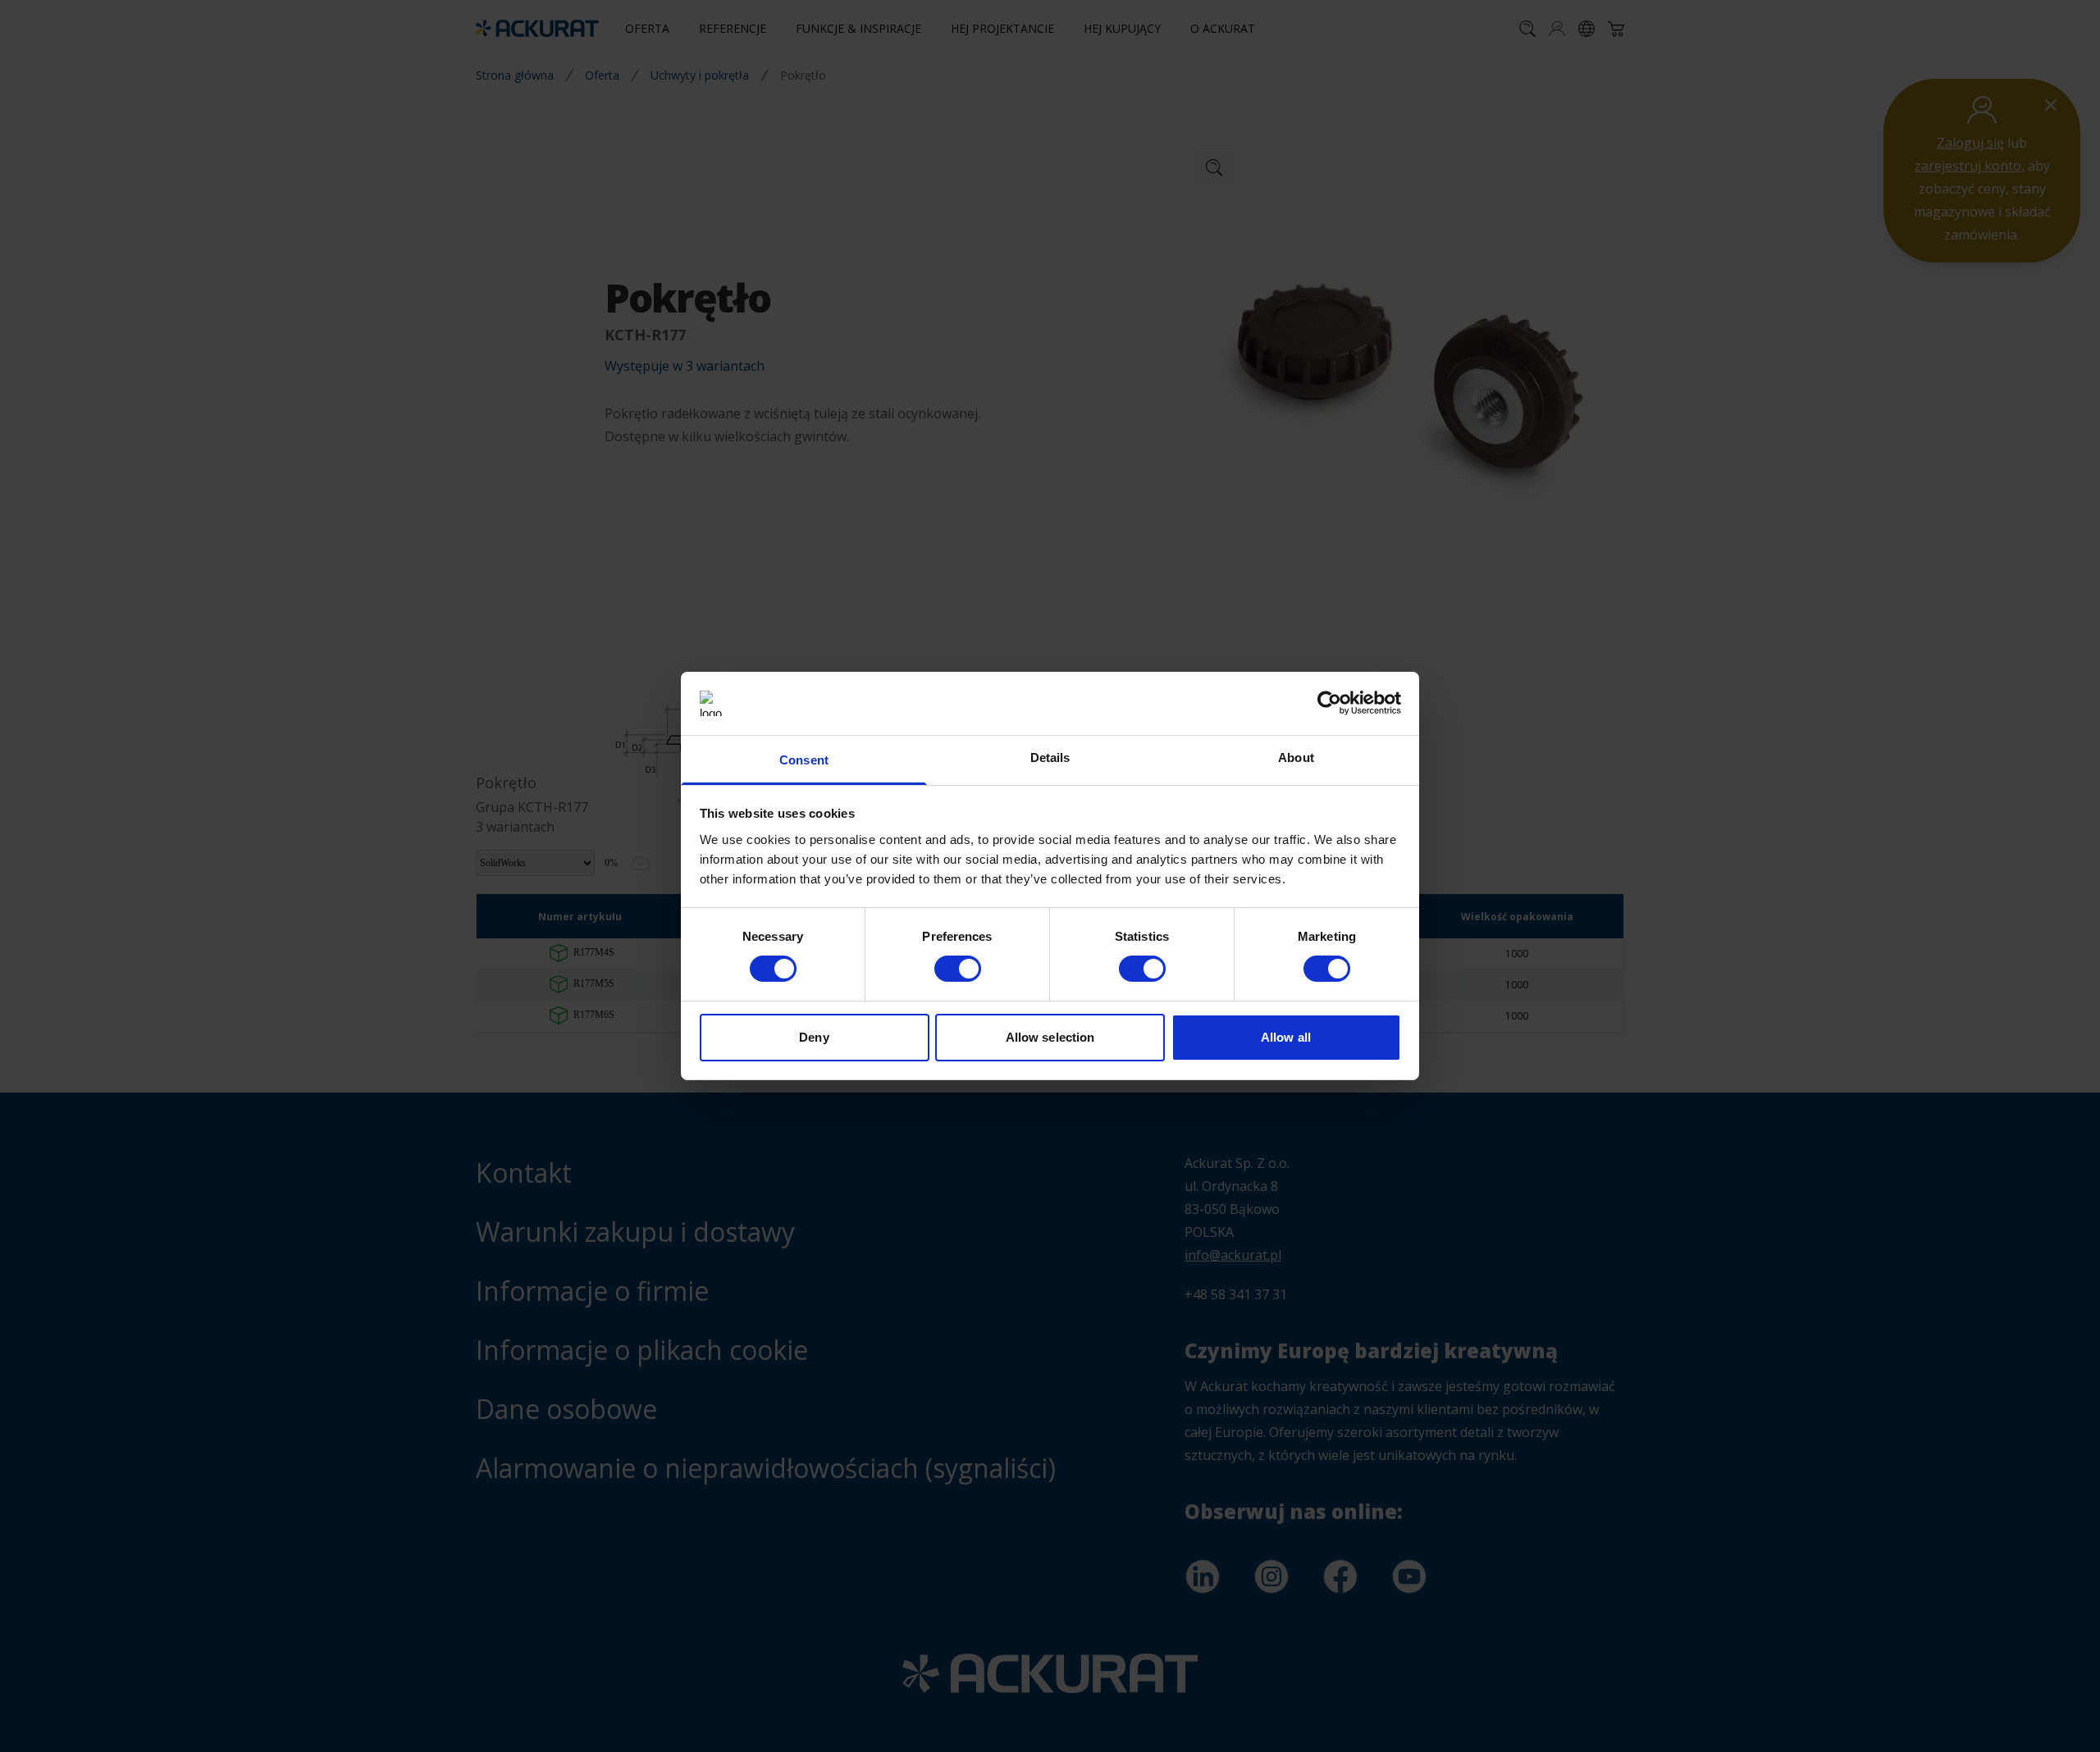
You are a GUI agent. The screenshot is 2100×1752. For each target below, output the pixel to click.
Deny (814, 1037)
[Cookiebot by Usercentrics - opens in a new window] (1329, 703)
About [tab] (1296, 757)
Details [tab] (1050, 757)
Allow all (1286, 1037)
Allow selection (1050, 1037)
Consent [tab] (804, 760)
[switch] (958, 969)
